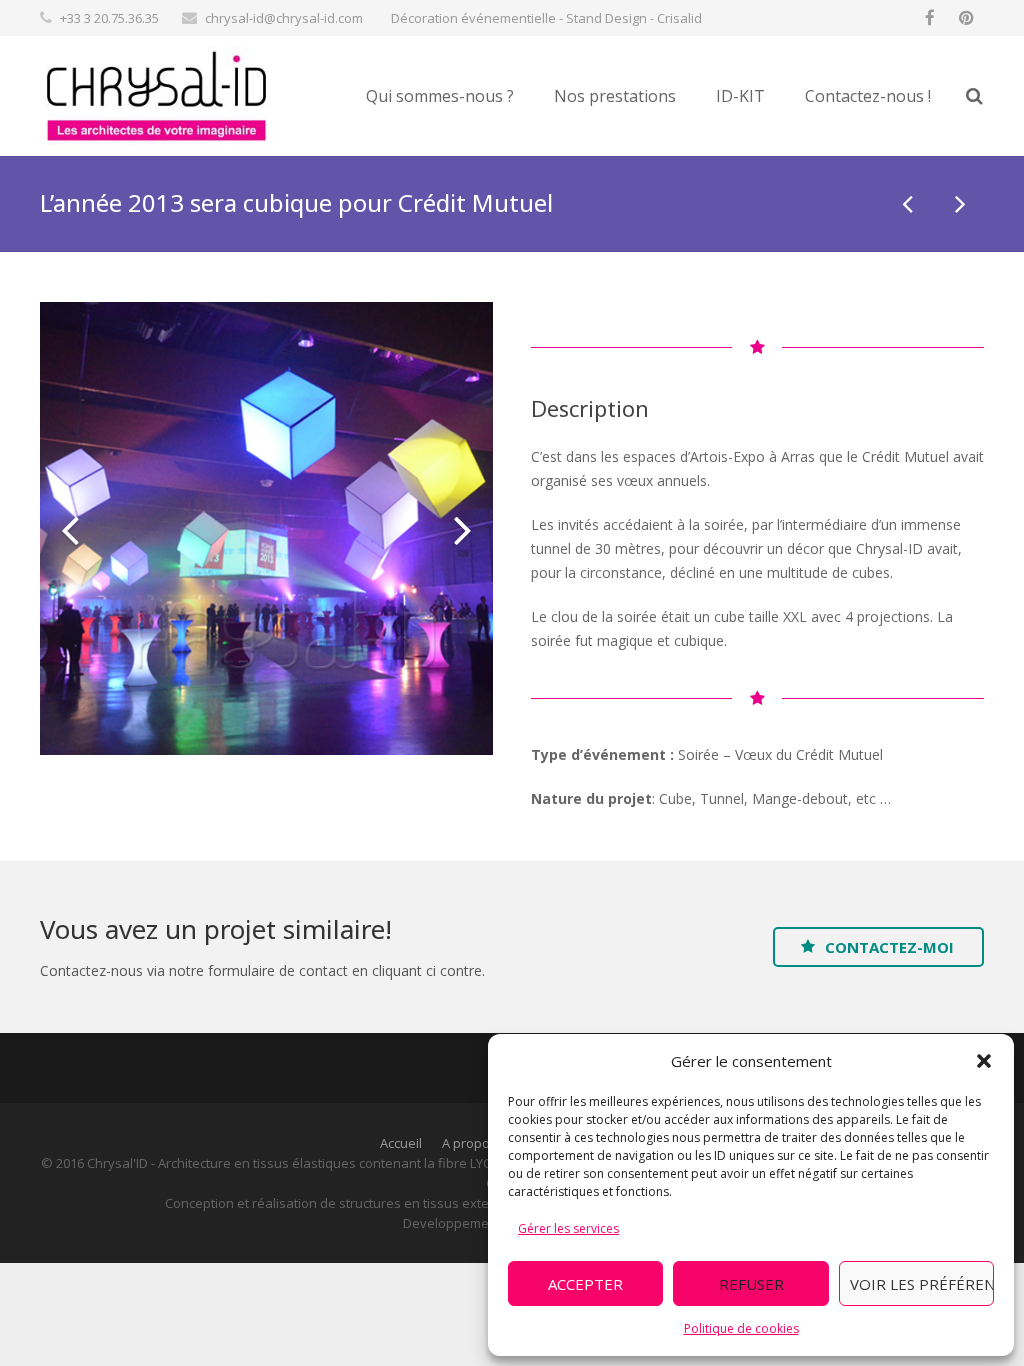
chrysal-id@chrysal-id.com (284, 18)
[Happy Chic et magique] (959, 203)
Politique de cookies (741, 1328)
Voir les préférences (922, 1284)
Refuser (751, 1284)
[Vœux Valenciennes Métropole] (909, 203)
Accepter (585, 1284)
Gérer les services (568, 1228)
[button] (984, 1061)
